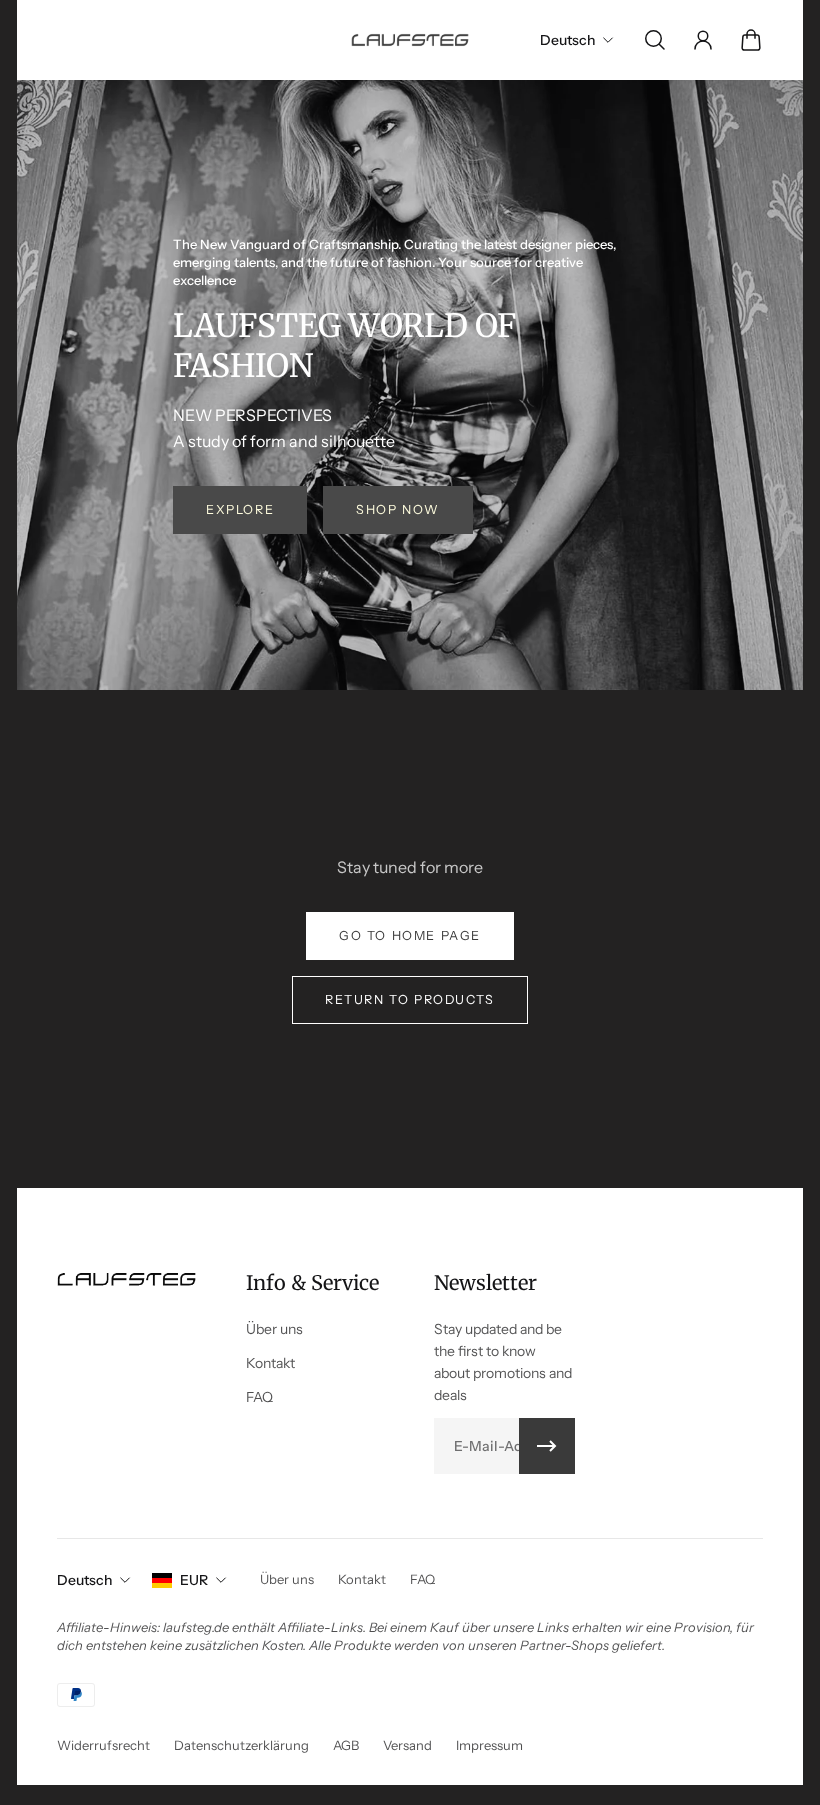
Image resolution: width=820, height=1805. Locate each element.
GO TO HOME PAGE (410, 935)
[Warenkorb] (751, 40)
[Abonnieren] (547, 1446)
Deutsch (84, 1580)
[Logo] (410, 39)
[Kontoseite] (703, 40)
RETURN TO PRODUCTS (410, 999)
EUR (194, 1580)
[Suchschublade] (655, 40)
